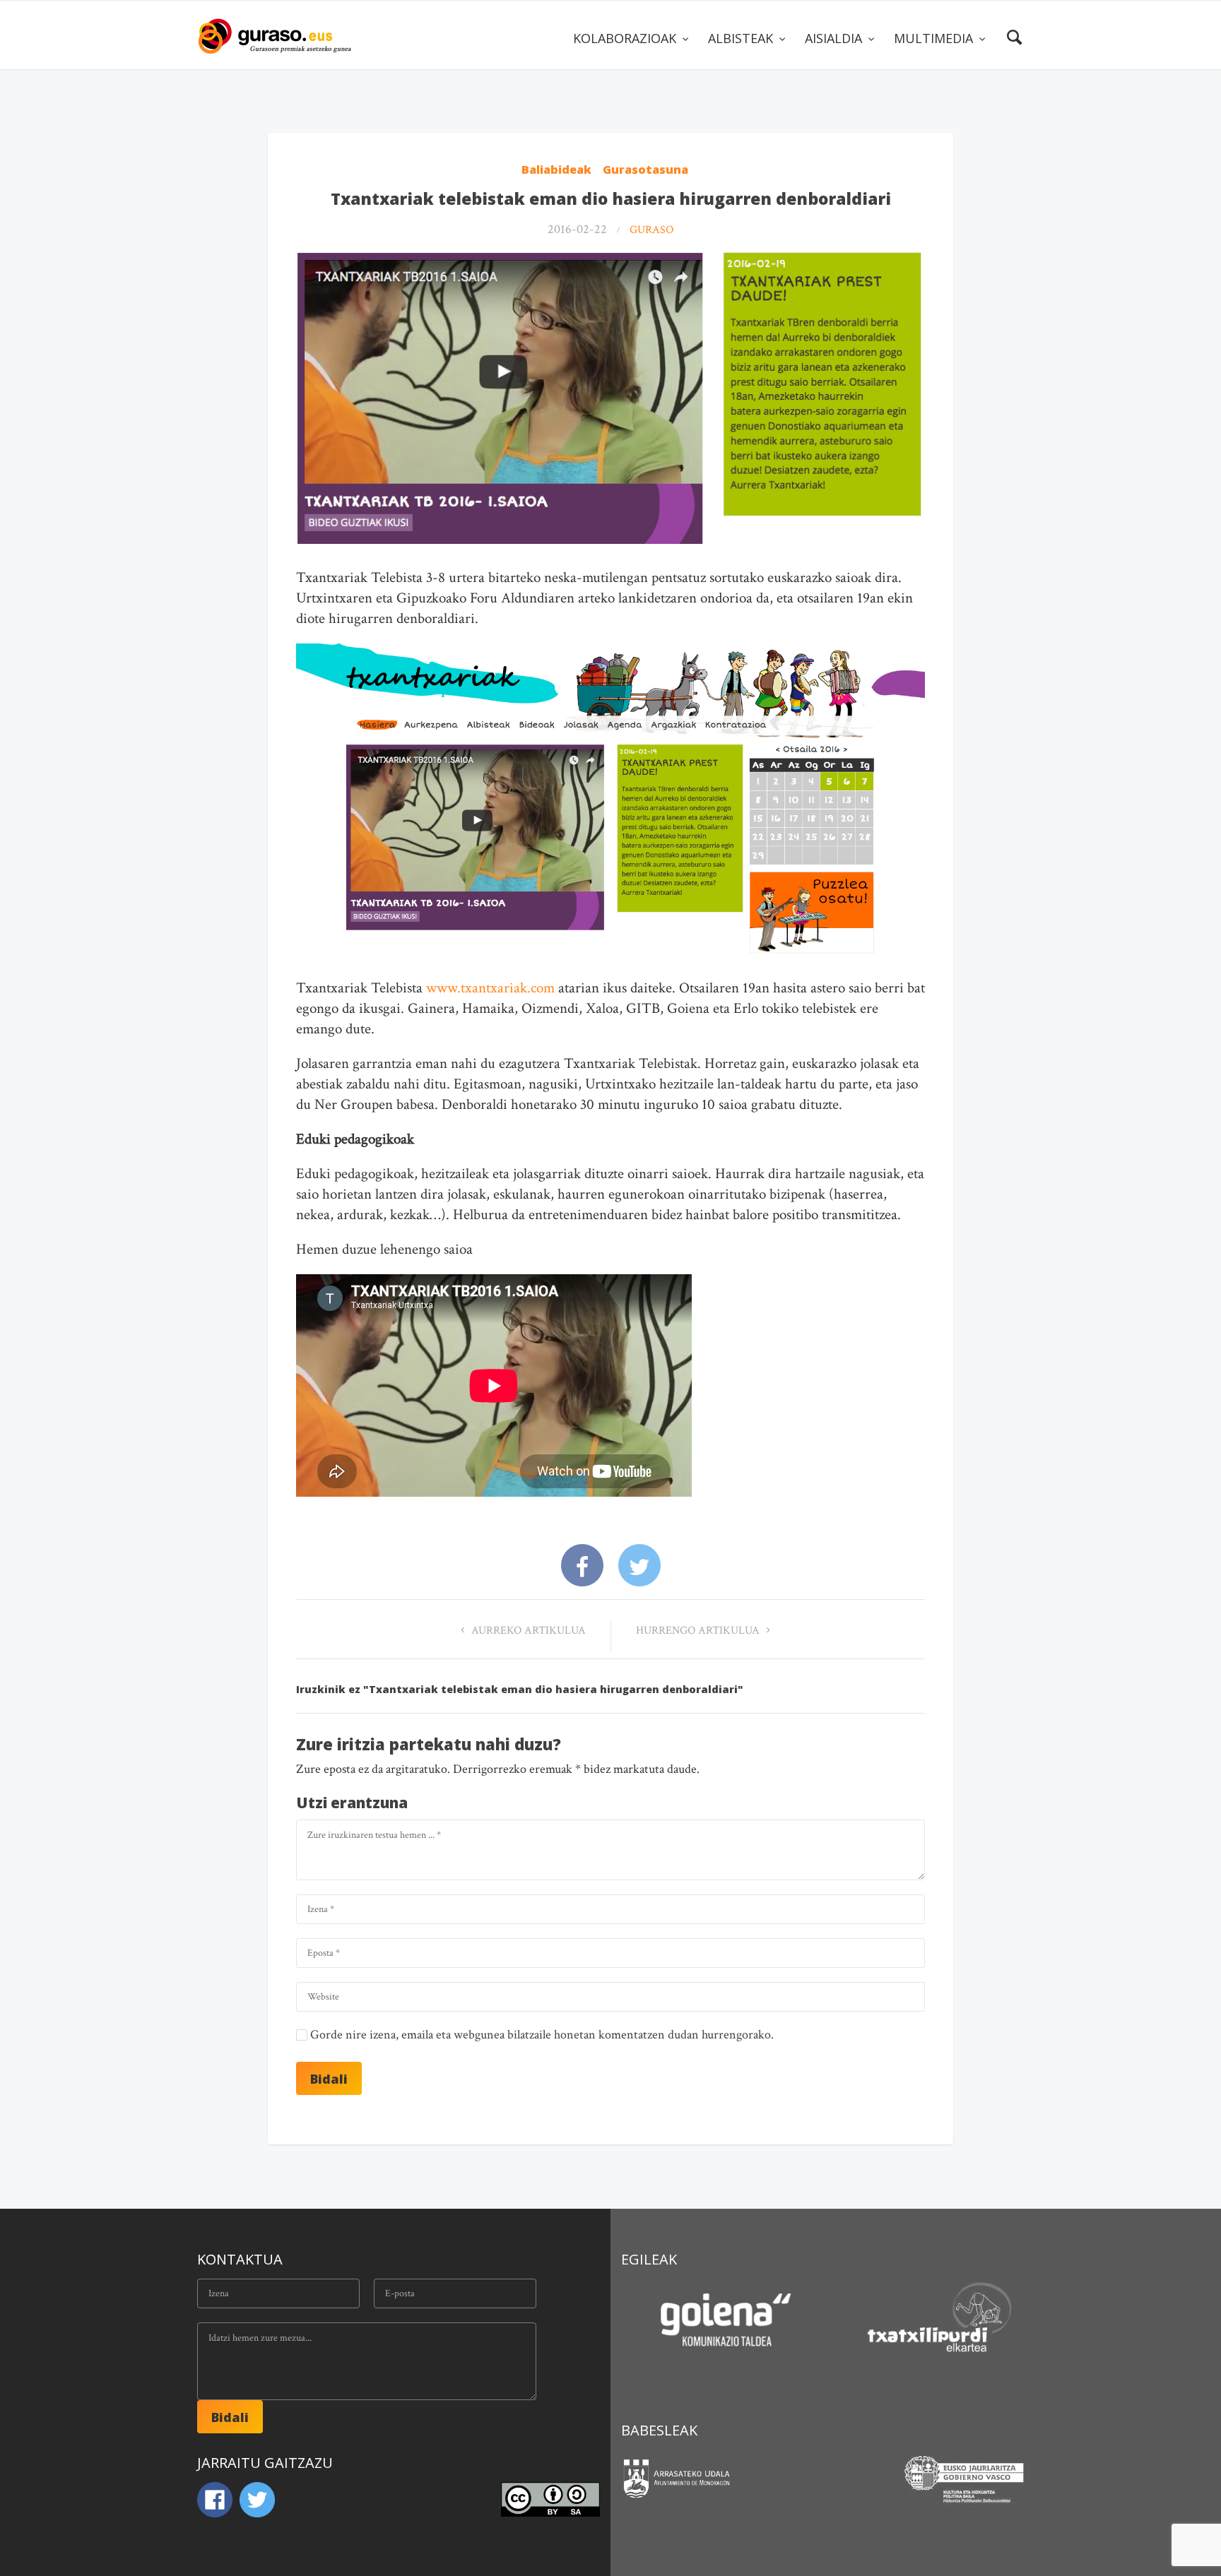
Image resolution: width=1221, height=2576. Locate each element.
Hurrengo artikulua (699, 1631)
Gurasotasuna (645, 170)
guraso (651, 230)
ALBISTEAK (742, 38)
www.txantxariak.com (490, 988)
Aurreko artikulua (527, 1631)
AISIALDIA (835, 38)
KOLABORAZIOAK (626, 38)
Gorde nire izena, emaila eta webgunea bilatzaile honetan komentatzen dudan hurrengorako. (542, 2035)
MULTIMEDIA (935, 38)
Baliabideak (556, 170)
